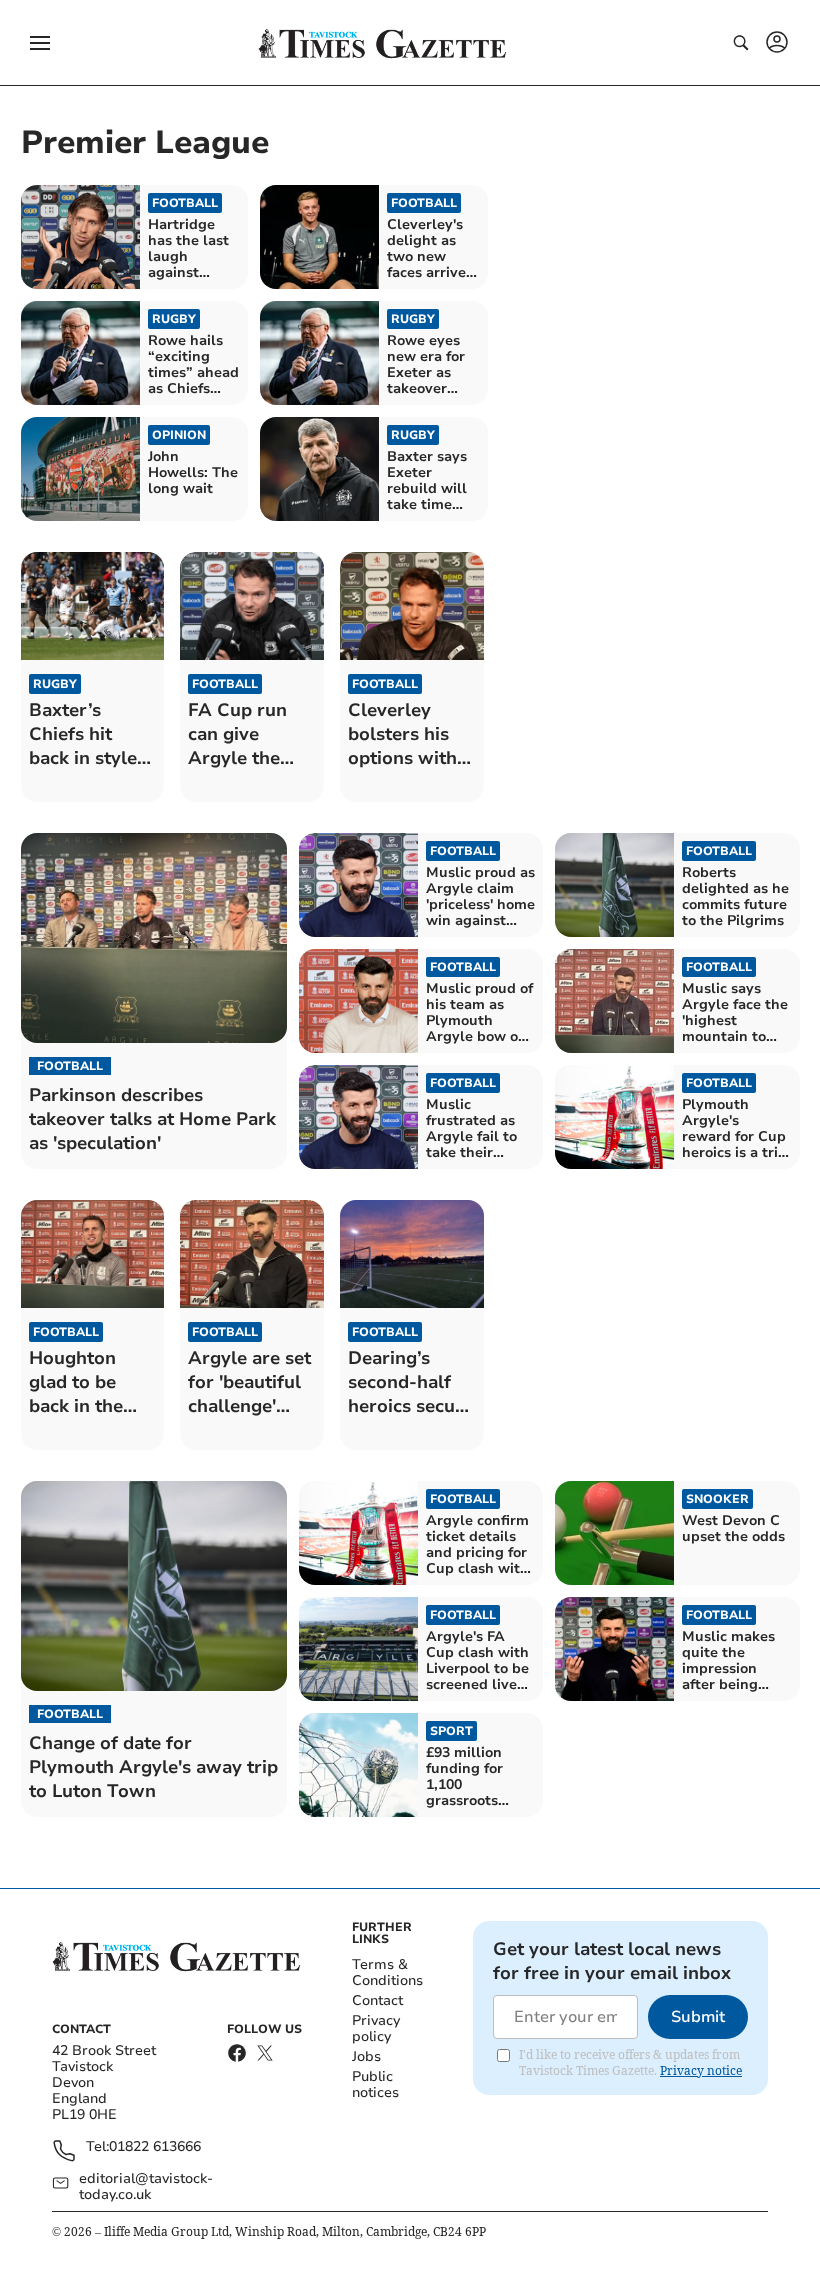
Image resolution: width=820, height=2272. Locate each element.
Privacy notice (701, 2070)
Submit (698, 2017)
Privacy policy (376, 2028)
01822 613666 (155, 2147)
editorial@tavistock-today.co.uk (146, 2187)
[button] (40, 43)
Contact (377, 2000)
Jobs (366, 2056)
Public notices (375, 2084)
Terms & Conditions (387, 1972)
